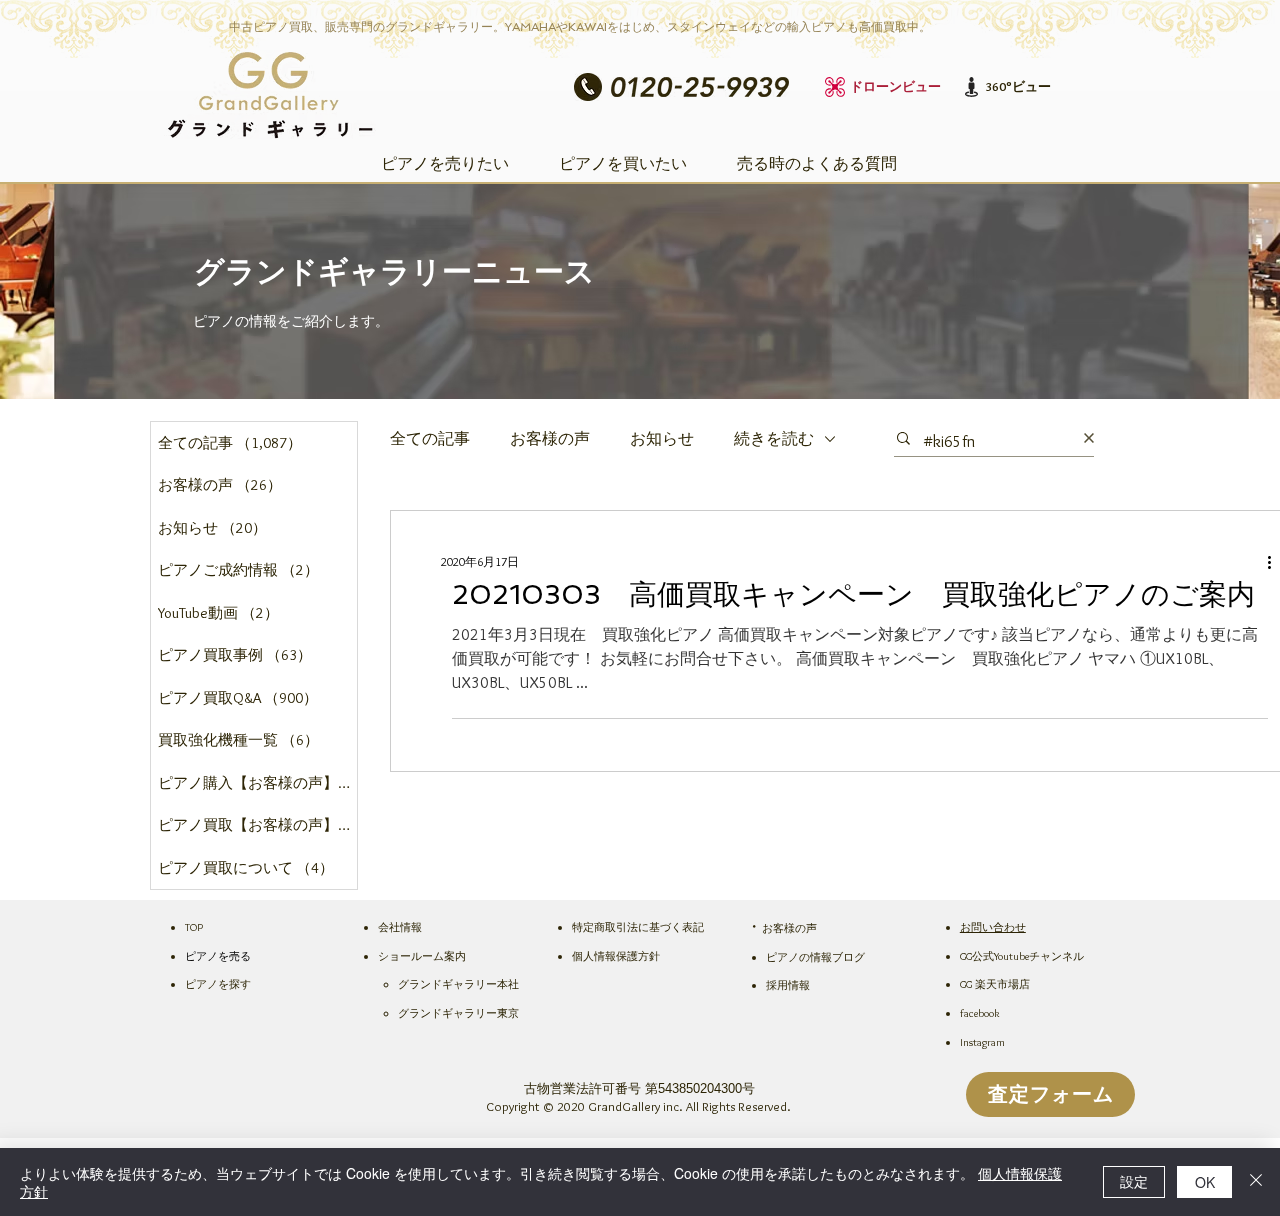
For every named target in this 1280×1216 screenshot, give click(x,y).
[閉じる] (1256, 1182)
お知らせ (662, 438)
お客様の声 (550, 438)
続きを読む (774, 438)
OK (1205, 1182)
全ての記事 (430, 438)
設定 (1134, 1181)
